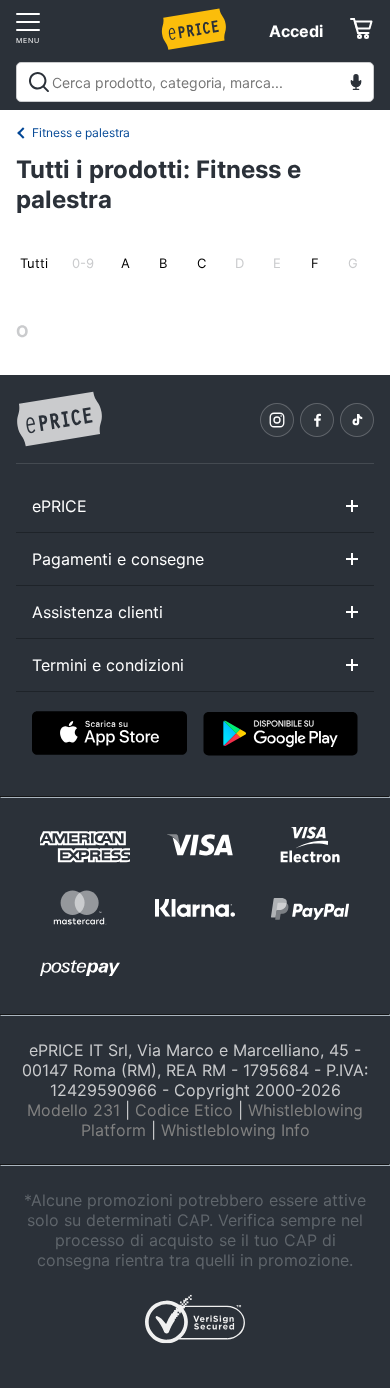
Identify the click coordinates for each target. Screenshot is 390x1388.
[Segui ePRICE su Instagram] (277, 420)
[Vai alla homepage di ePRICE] (59, 420)
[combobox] (195, 82)
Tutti (34, 263)
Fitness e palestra (81, 132)
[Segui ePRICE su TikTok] (357, 420)
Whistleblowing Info (235, 1130)
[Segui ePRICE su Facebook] (317, 420)
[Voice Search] (356, 84)
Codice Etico (184, 1110)
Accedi (296, 31)
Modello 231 (73, 1110)
